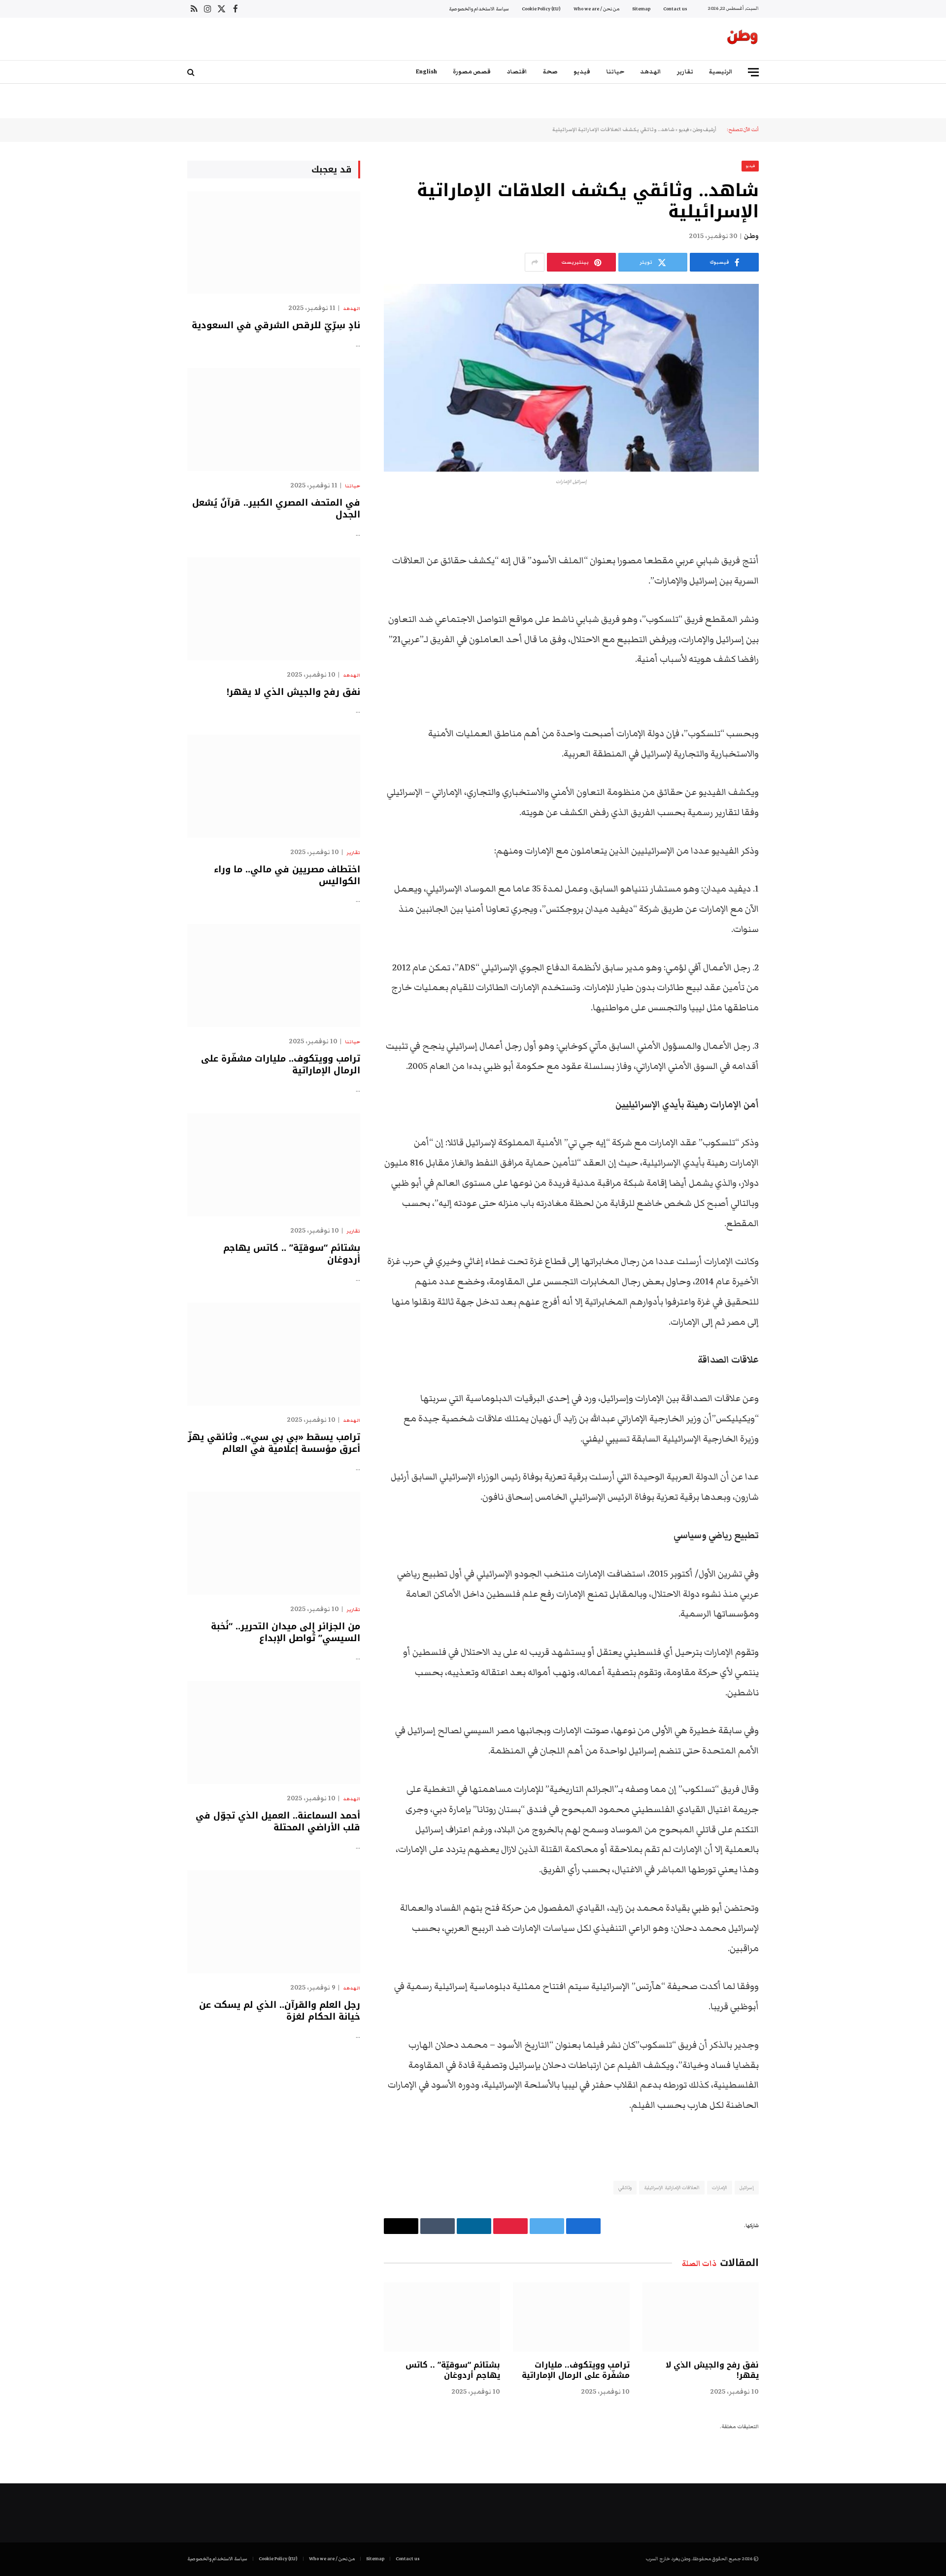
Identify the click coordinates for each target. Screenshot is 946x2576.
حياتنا (615, 72)
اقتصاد (517, 72)
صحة (550, 72)
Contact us (675, 9)
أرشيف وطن (705, 130)
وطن (751, 236)
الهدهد (651, 72)
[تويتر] (793, 561)
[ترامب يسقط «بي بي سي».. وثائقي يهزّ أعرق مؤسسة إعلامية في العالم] (274, 1354)
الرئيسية (721, 72)
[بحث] (192, 72)
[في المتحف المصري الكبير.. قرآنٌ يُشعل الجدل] (274, 420)
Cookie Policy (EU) (541, 9)
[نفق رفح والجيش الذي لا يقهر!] (701, 2317)
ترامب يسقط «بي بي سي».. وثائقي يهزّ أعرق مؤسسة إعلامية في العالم (274, 1443)
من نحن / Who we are (596, 9)
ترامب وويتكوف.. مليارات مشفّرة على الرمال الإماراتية (575, 2370)
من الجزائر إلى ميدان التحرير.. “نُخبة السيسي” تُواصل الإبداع (286, 1632)
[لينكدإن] (793, 586)
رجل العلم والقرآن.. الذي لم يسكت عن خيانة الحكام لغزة (280, 2011)
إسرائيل (747, 2188)
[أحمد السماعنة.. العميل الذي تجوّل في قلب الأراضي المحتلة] (274, 1733)
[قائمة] (753, 72)
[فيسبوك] (793, 536)
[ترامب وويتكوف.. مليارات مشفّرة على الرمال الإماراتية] (571, 2317)
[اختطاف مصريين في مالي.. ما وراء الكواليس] (274, 786)
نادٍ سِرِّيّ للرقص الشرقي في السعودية (276, 325)
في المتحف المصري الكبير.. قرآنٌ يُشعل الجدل (276, 509)
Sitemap (641, 9)
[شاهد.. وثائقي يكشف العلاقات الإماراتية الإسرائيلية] (571, 378)
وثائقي (625, 2188)
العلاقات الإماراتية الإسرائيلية (672, 2188)
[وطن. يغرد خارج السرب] (743, 39)
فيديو (582, 72)
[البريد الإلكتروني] (793, 637)
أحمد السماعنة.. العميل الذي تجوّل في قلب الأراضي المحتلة (278, 1822)
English (426, 72)
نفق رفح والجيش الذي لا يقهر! (712, 2370)
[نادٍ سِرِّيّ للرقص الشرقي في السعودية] (274, 243)
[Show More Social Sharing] (535, 262)
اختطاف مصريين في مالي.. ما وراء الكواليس (287, 876)
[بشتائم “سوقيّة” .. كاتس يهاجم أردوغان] (442, 2317)
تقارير (685, 72)
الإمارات (720, 2188)
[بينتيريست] (793, 612)
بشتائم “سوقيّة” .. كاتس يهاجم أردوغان (453, 2370)
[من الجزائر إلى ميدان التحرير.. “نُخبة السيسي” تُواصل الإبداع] (274, 1543)
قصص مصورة (472, 72)
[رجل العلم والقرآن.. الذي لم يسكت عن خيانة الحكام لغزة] (274, 1922)
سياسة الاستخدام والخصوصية (479, 9)
